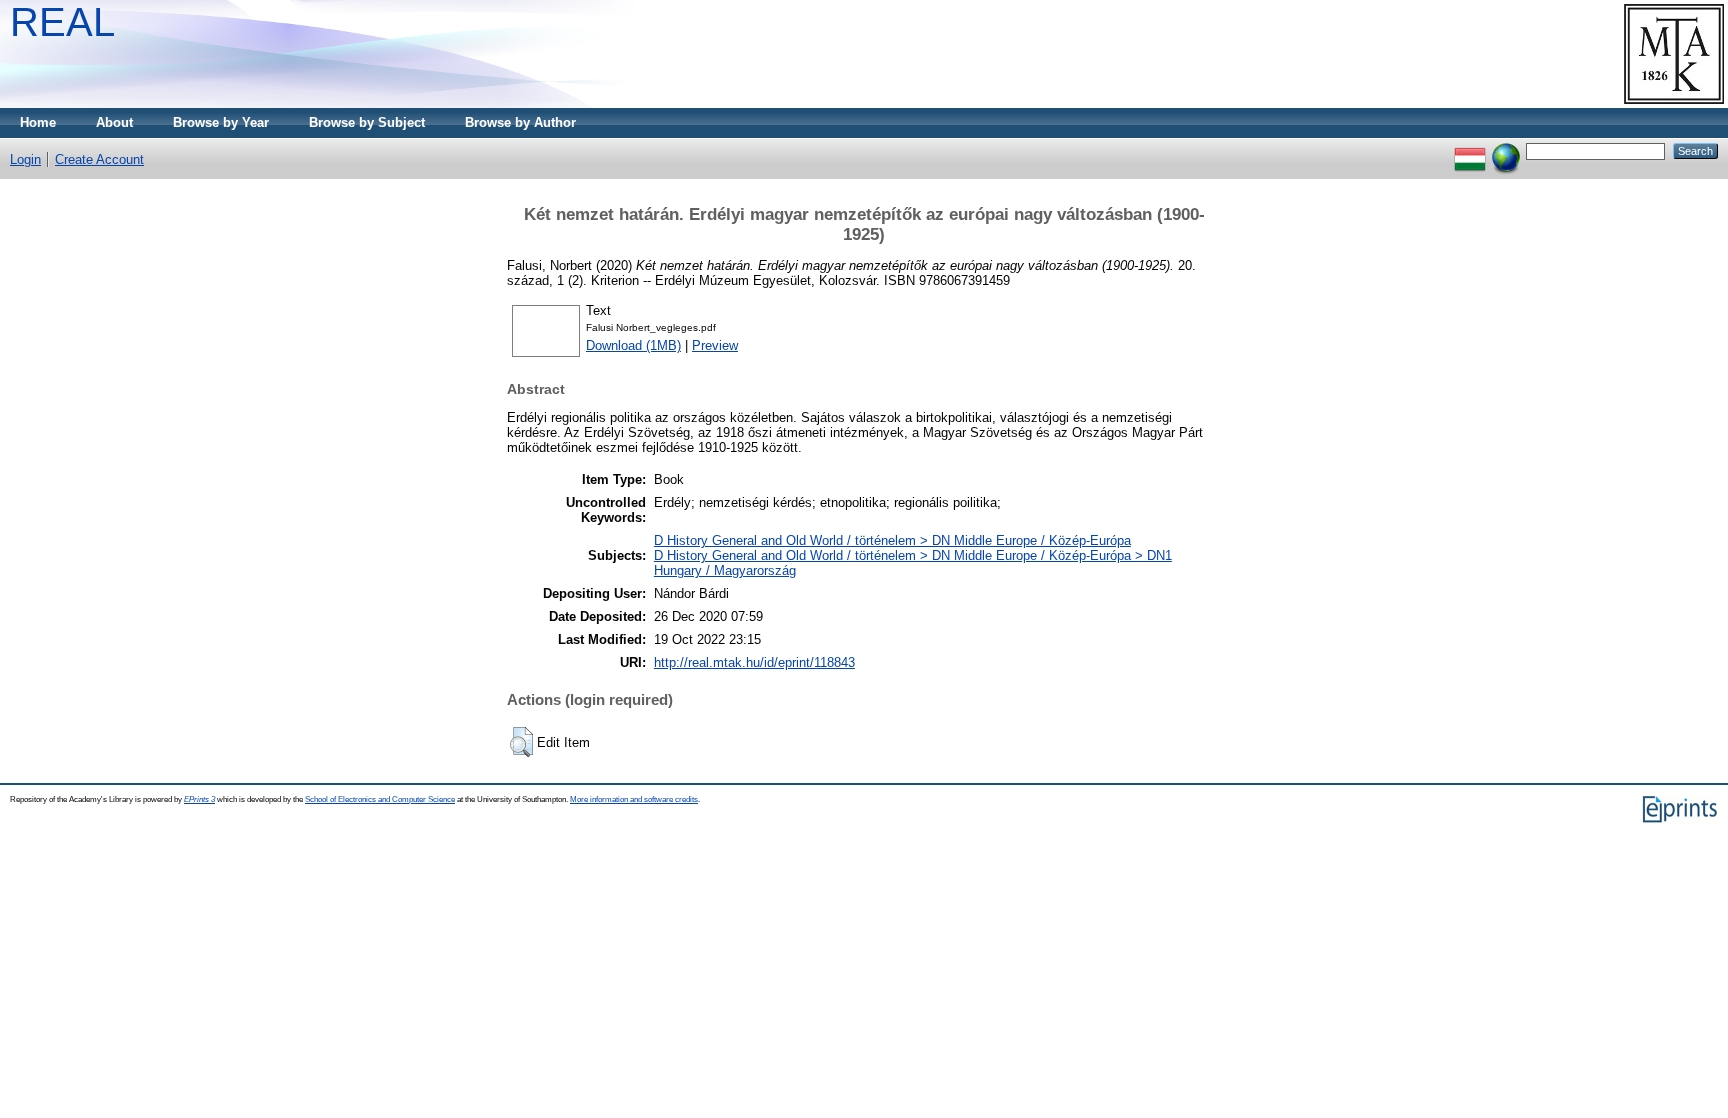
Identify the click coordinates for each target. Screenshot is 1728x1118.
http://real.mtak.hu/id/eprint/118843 (754, 662)
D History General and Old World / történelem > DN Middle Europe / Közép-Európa (892, 540)
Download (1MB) (633, 345)
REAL (62, 22)
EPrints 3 (199, 799)
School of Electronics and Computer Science (380, 799)
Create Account (99, 159)
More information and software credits (634, 799)
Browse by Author (520, 122)
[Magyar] (1470, 150)
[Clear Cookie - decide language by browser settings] (1506, 150)
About (114, 122)
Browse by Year (221, 122)
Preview (715, 345)
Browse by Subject (367, 122)
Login (25, 159)
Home (38, 122)
